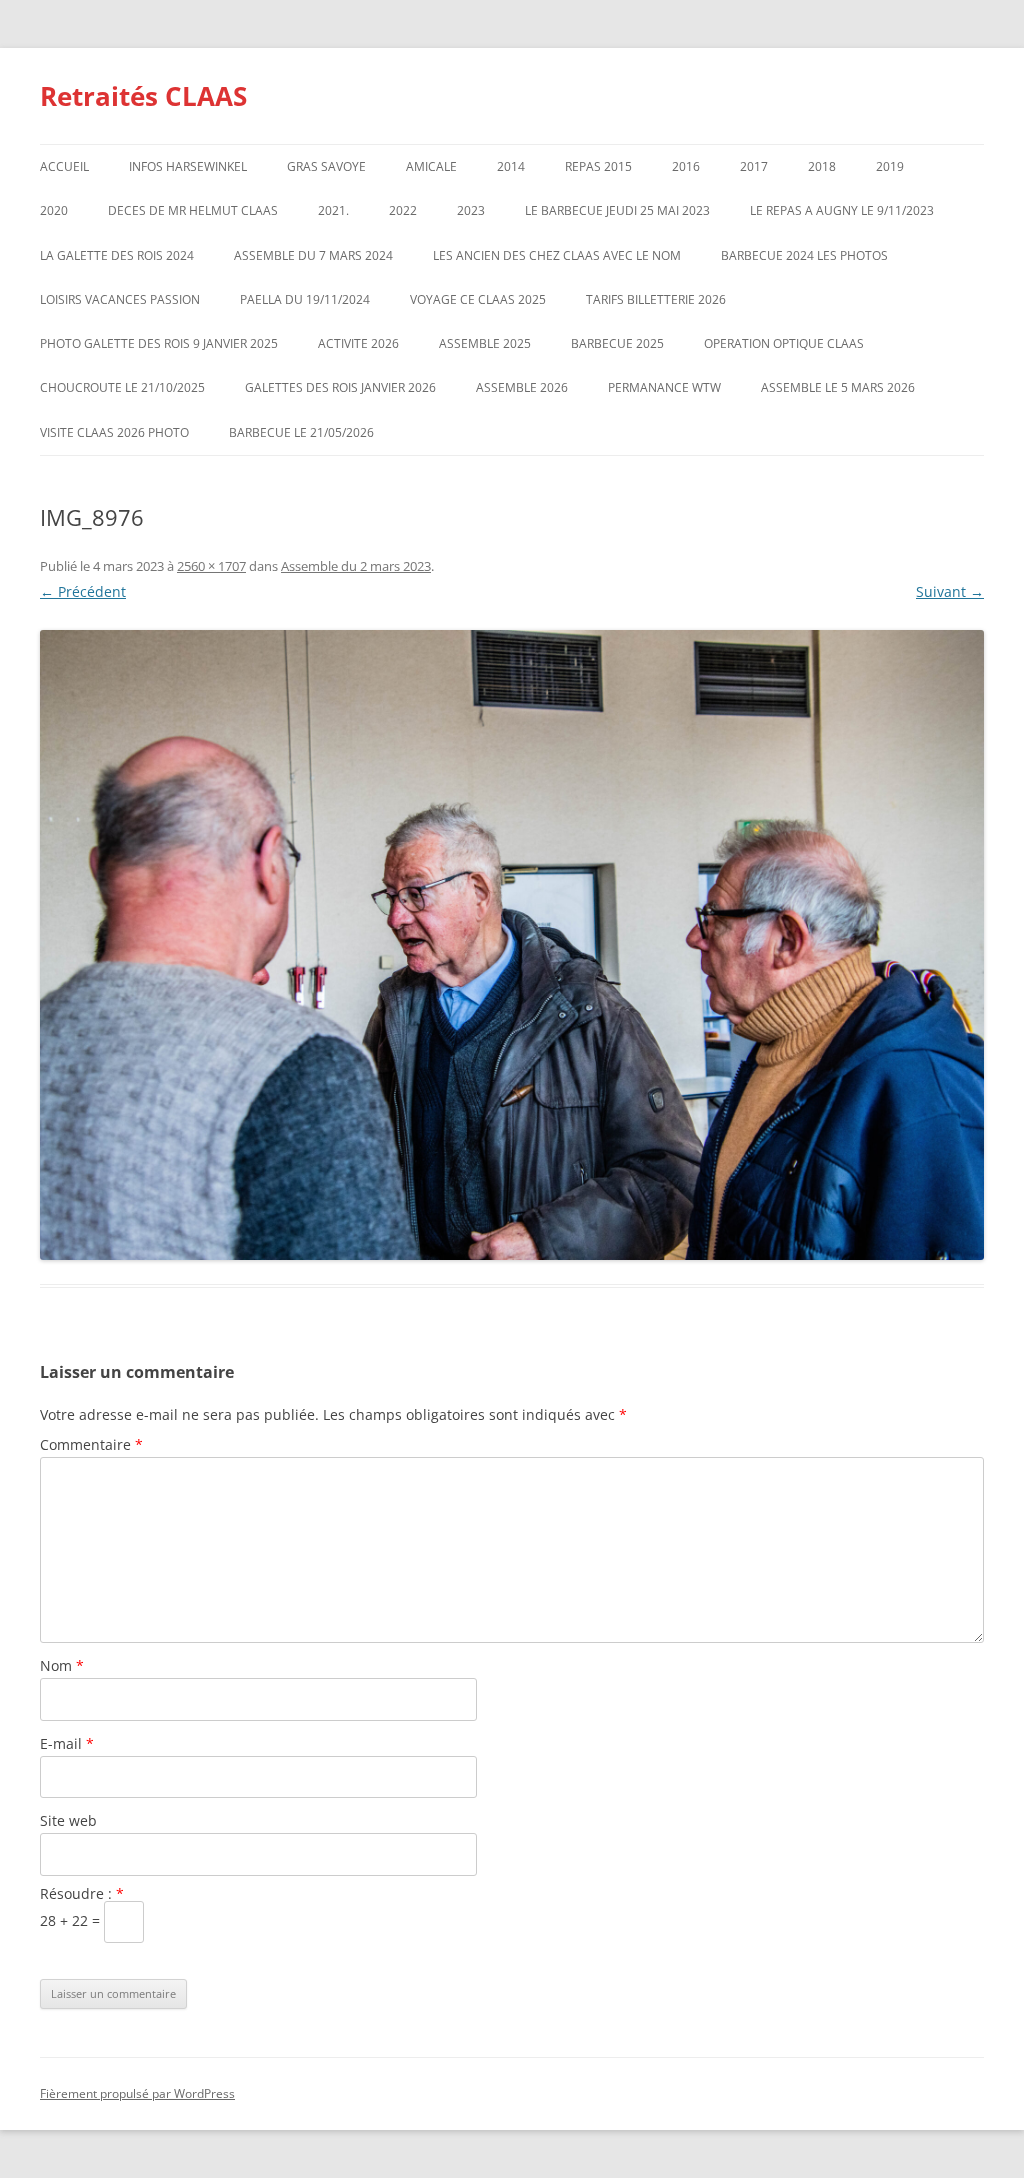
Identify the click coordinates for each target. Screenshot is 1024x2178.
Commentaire (91, 1444)
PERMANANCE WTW (664, 387)
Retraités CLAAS (143, 96)
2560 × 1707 (211, 566)
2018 (822, 166)
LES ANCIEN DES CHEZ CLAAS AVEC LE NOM (557, 255)
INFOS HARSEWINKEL (188, 166)
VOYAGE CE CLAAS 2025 (478, 299)
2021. (333, 210)
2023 (471, 210)
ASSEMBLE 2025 (485, 343)
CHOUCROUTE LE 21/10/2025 (122, 387)
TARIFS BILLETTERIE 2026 (656, 299)
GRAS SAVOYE (326, 166)
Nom (62, 1665)
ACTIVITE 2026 (358, 343)
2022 (403, 210)
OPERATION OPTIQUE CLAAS (784, 343)
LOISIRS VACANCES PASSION (120, 299)
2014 (511, 166)
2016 (686, 166)
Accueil (64, 166)
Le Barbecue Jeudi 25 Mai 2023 (617, 210)
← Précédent (83, 591)
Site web (68, 1820)
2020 (54, 210)
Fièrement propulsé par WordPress (137, 2093)
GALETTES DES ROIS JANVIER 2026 (340, 387)
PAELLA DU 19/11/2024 (305, 299)
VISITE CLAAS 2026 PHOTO (114, 432)
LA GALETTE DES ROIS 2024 (117, 255)
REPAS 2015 (598, 166)
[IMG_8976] (512, 944)
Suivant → (950, 591)
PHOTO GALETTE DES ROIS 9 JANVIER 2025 (159, 343)
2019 (890, 166)
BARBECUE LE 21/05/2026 (301, 432)
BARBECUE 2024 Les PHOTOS (804, 255)
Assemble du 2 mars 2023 (356, 566)
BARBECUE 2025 (617, 343)
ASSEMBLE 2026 (522, 387)
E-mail (67, 1743)
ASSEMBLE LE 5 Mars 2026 (838, 387)
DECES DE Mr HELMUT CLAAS (193, 210)
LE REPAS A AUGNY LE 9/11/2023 (842, 210)
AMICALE (431, 166)
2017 (754, 166)
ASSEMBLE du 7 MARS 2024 (313, 255)
